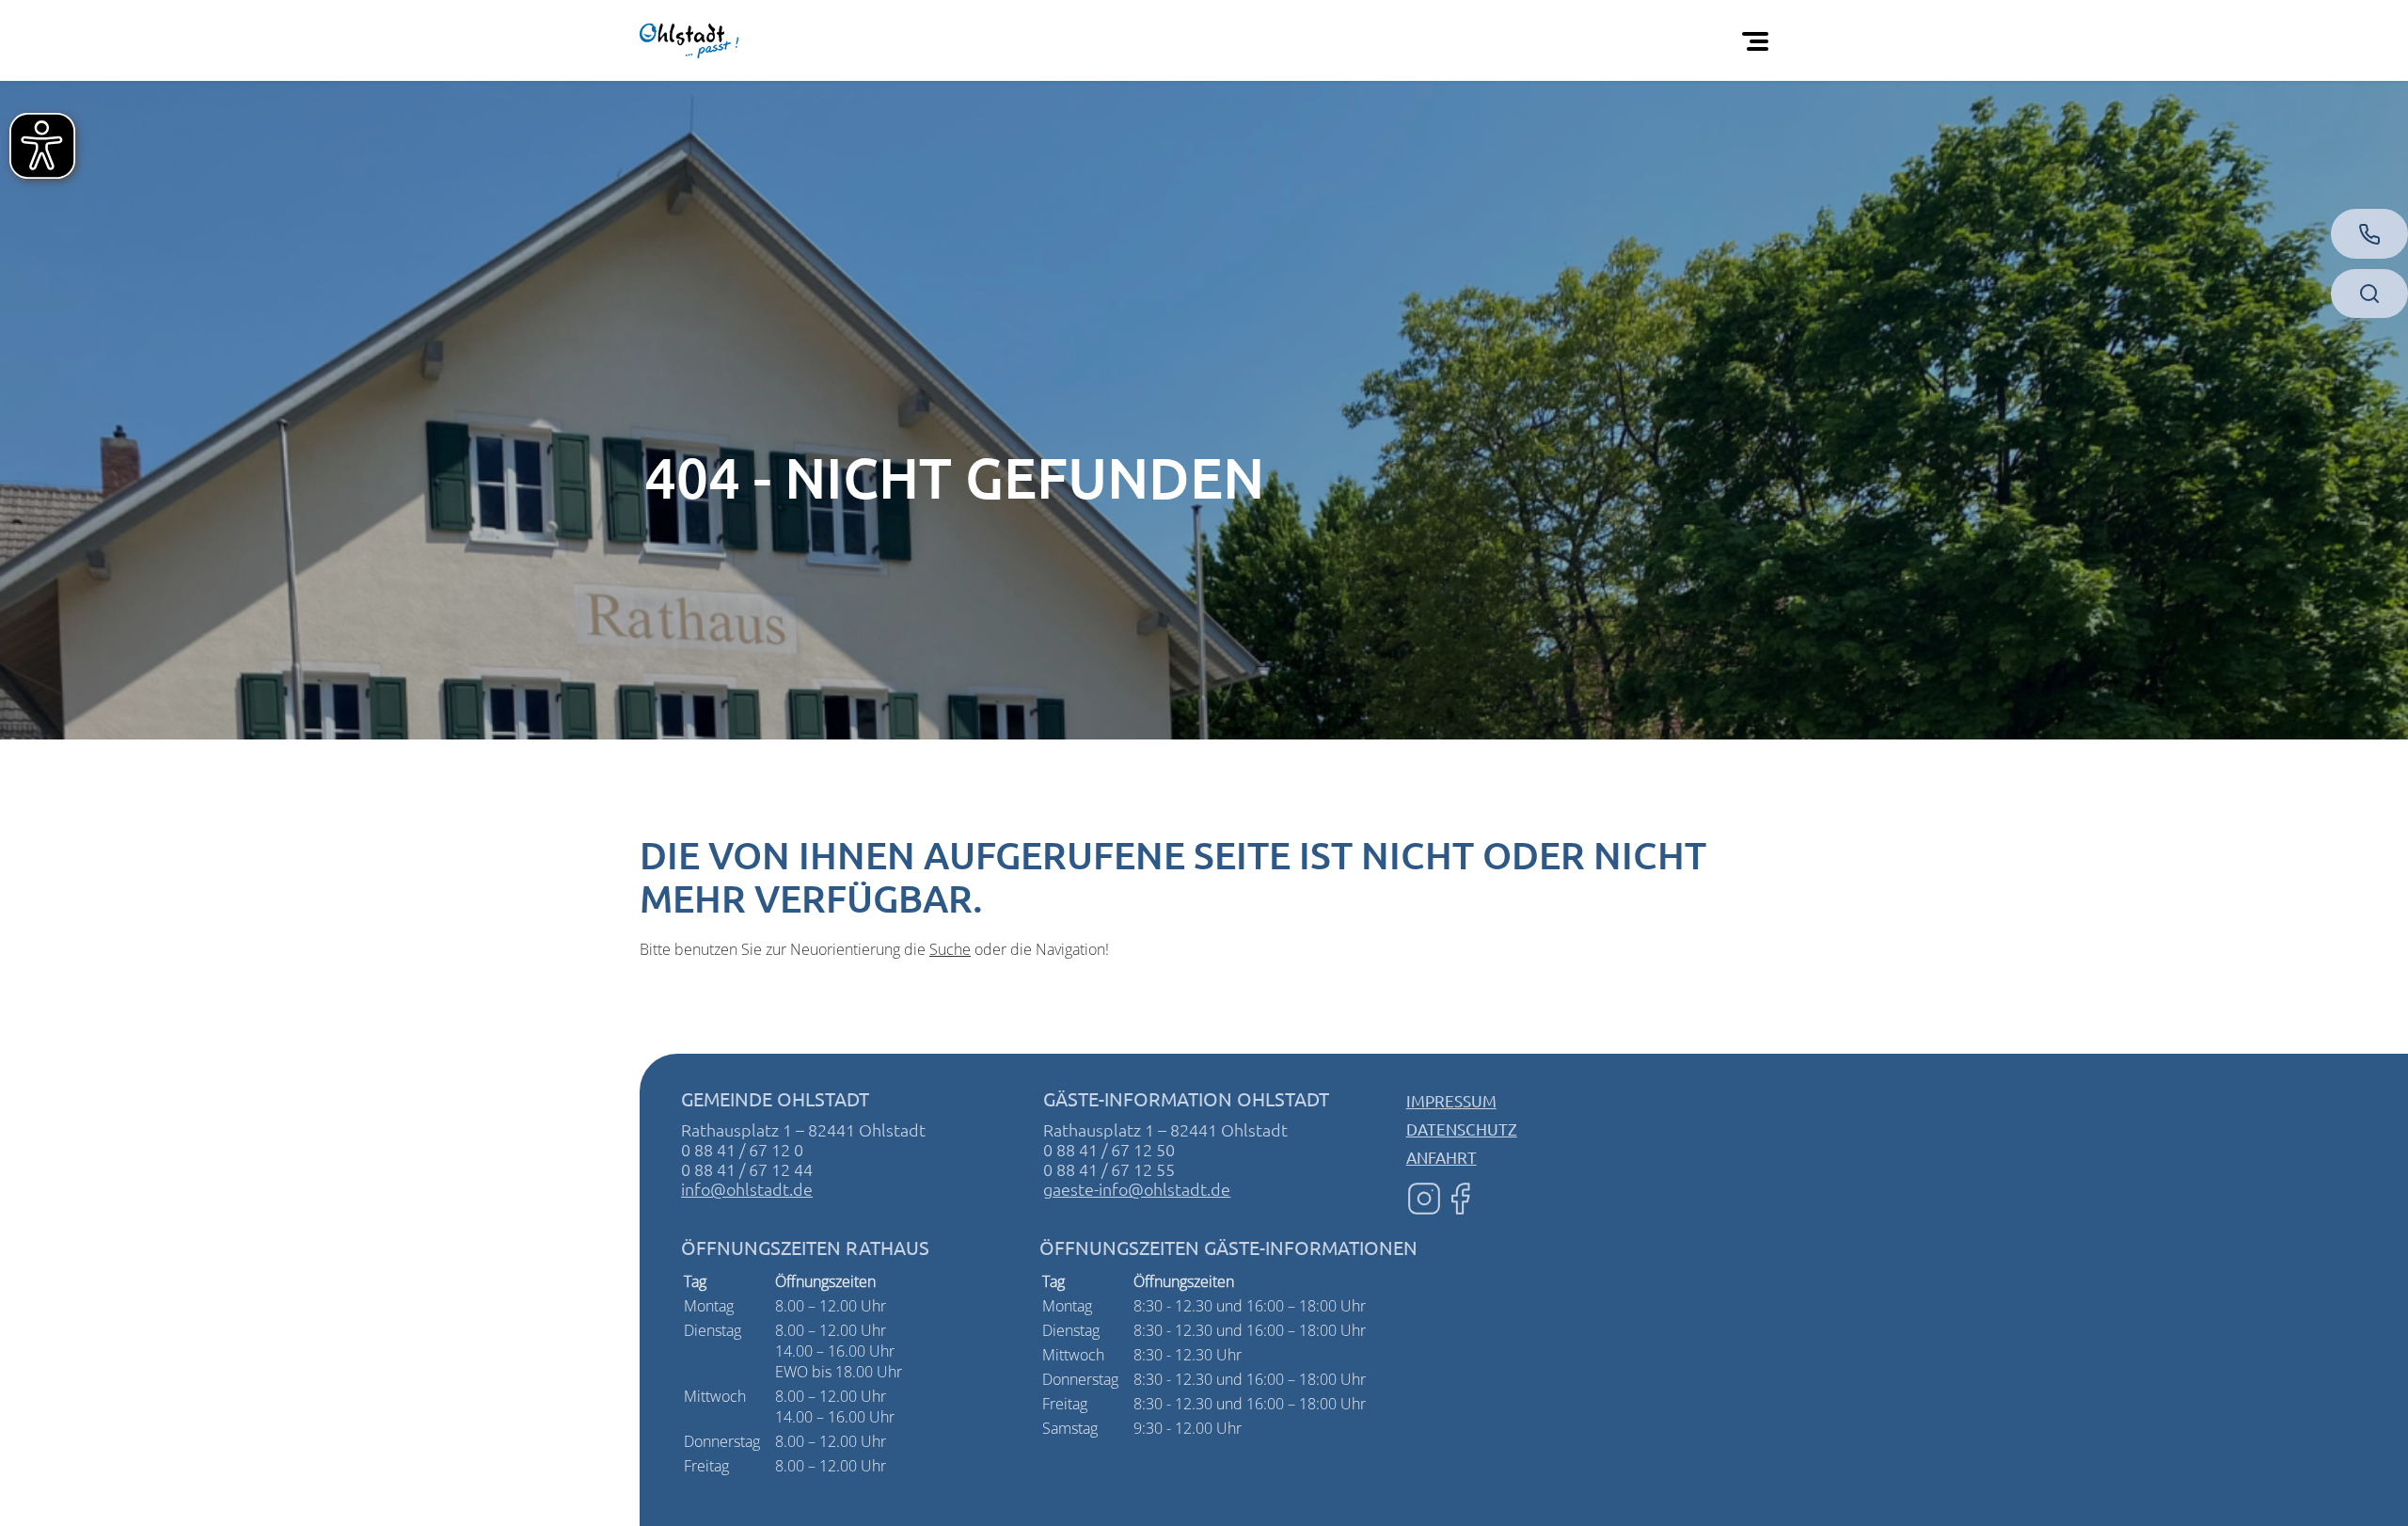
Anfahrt (1442, 1157)
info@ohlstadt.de (747, 1189)
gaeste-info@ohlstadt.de (1137, 1189)
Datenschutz (1462, 1129)
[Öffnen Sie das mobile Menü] (1759, 40)
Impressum (1451, 1100)
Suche (950, 949)
